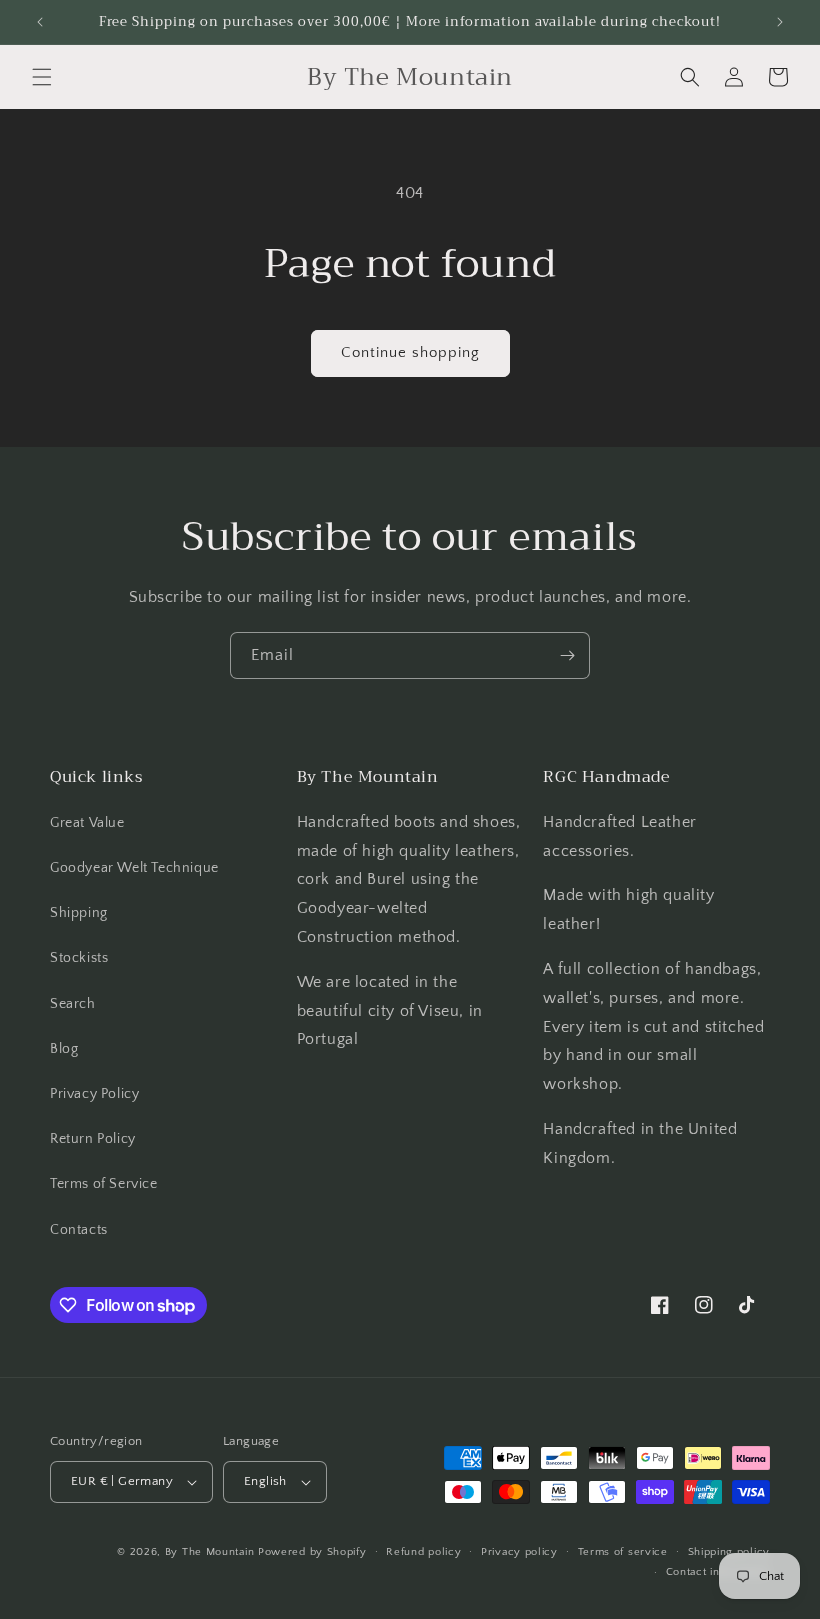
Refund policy (423, 1552)
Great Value (87, 823)
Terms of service (623, 1552)
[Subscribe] (567, 655)
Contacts (79, 1230)
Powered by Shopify (312, 1552)
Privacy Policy (94, 1094)
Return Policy (93, 1139)
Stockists (79, 958)
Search (73, 1004)
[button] (42, 77)
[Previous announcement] (40, 22)
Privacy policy (519, 1552)
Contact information (718, 1572)
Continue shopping (410, 352)
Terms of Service (104, 1184)
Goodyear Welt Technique (134, 868)
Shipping (79, 913)
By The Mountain (210, 1552)
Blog (64, 1049)
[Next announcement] (780, 22)
